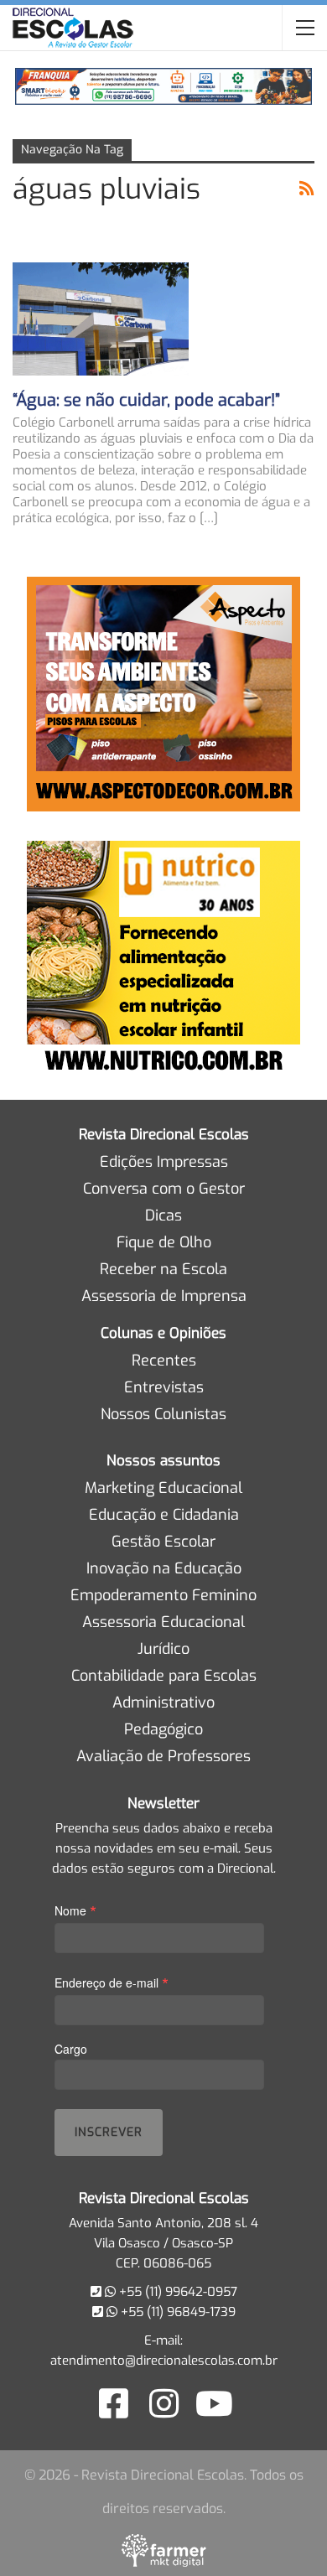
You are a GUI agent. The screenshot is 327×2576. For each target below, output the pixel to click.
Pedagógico (163, 1729)
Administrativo (163, 1703)
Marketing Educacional (163, 1488)
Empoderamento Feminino (163, 1595)
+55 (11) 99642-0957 (176, 2292)
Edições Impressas (164, 1162)
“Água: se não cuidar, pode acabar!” (146, 400)
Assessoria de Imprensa (164, 1296)
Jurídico (163, 1649)
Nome (75, 1910)
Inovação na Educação (164, 1568)
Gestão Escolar (163, 1542)
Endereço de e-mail (112, 1982)
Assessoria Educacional (163, 1622)
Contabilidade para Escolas (164, 1676)
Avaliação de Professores (163, 1756)
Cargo (71, 2049)
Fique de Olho (164, 1242)
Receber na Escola (163, 1269)
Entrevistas (164, 1387)
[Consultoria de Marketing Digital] (164, 2550)
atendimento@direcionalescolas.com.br (164, 2361)
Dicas (163, 1215)
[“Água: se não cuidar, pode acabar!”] (101, 319)
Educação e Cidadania (164, 1515)
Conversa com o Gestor (164, 1189)
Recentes (164, 1361)
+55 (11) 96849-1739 (176, 2312)
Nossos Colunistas (163, 1414)
